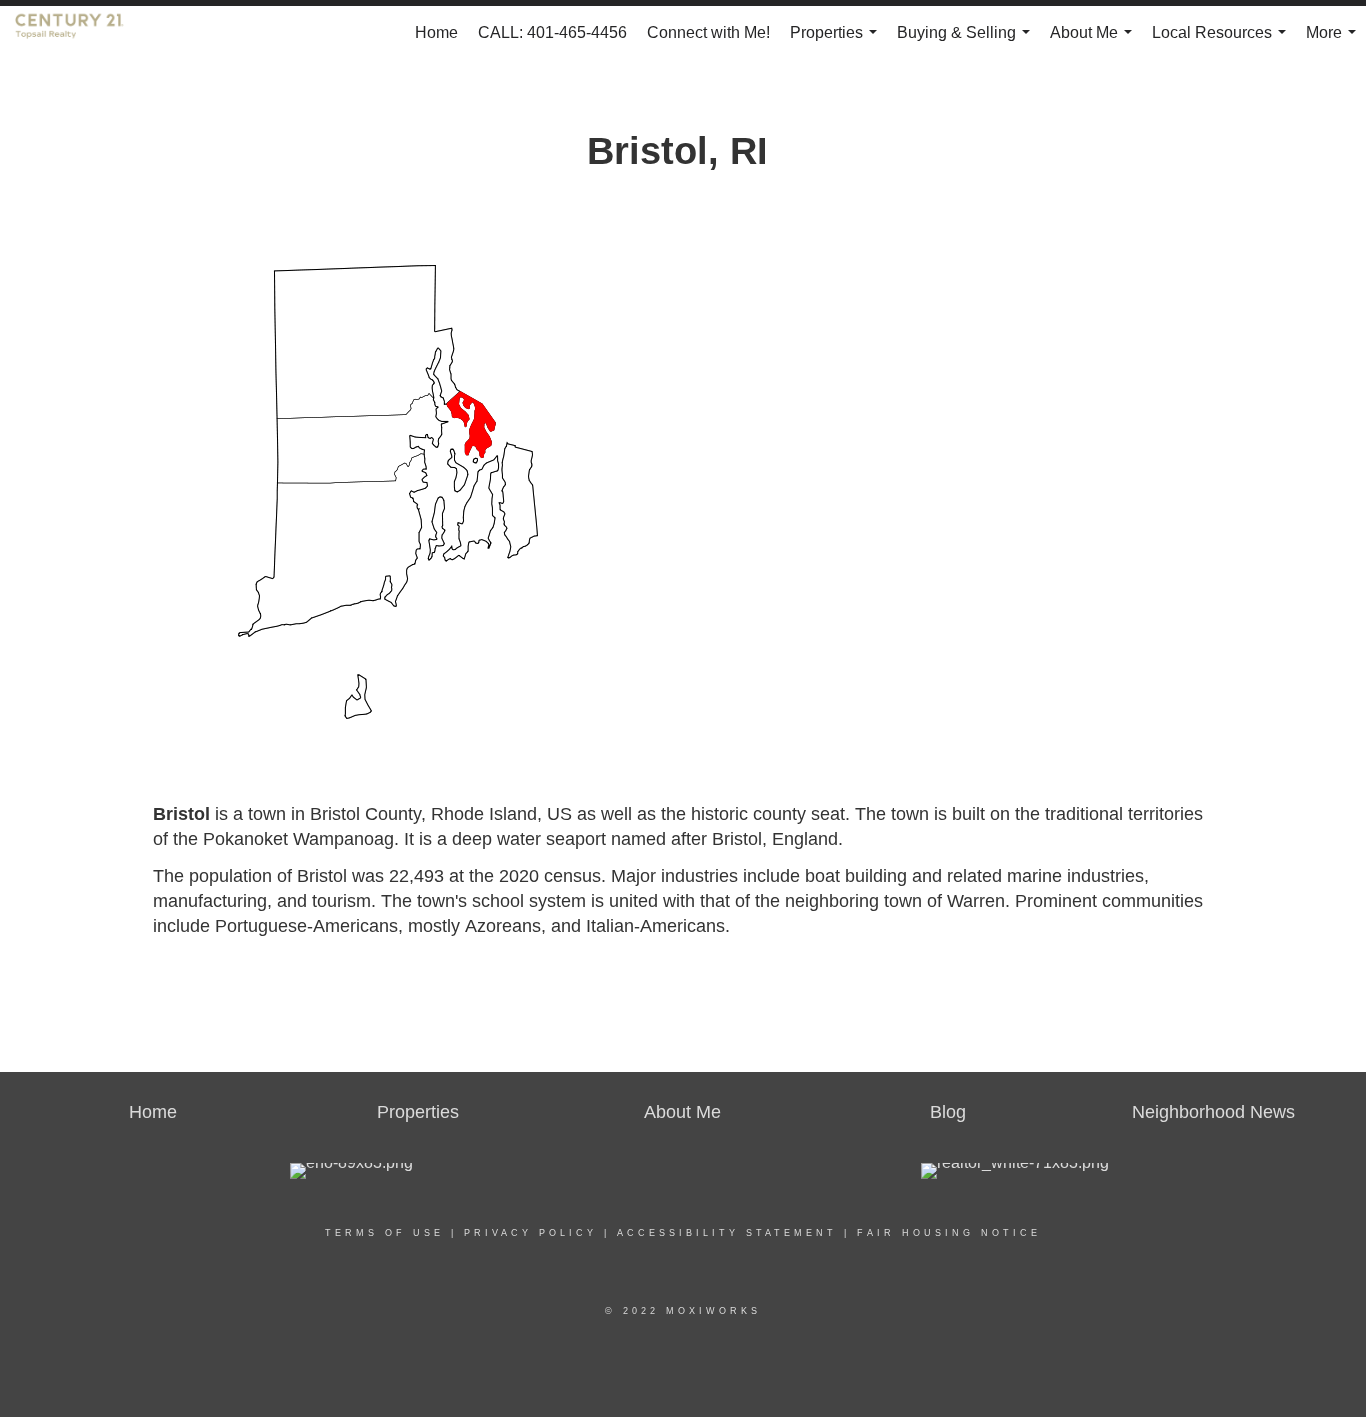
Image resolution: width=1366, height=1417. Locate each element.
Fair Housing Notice (949, 1233)
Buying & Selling (967, 42)
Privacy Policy (530, 1233)
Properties (837, 42)
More (1335, 42)
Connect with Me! (708, 32)
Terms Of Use (384, 1233)
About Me (1095, 42)
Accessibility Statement (727, 1233)
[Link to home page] (79, 33)
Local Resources (1223, 42)
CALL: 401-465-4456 (552, 32)
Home (436, 32)
